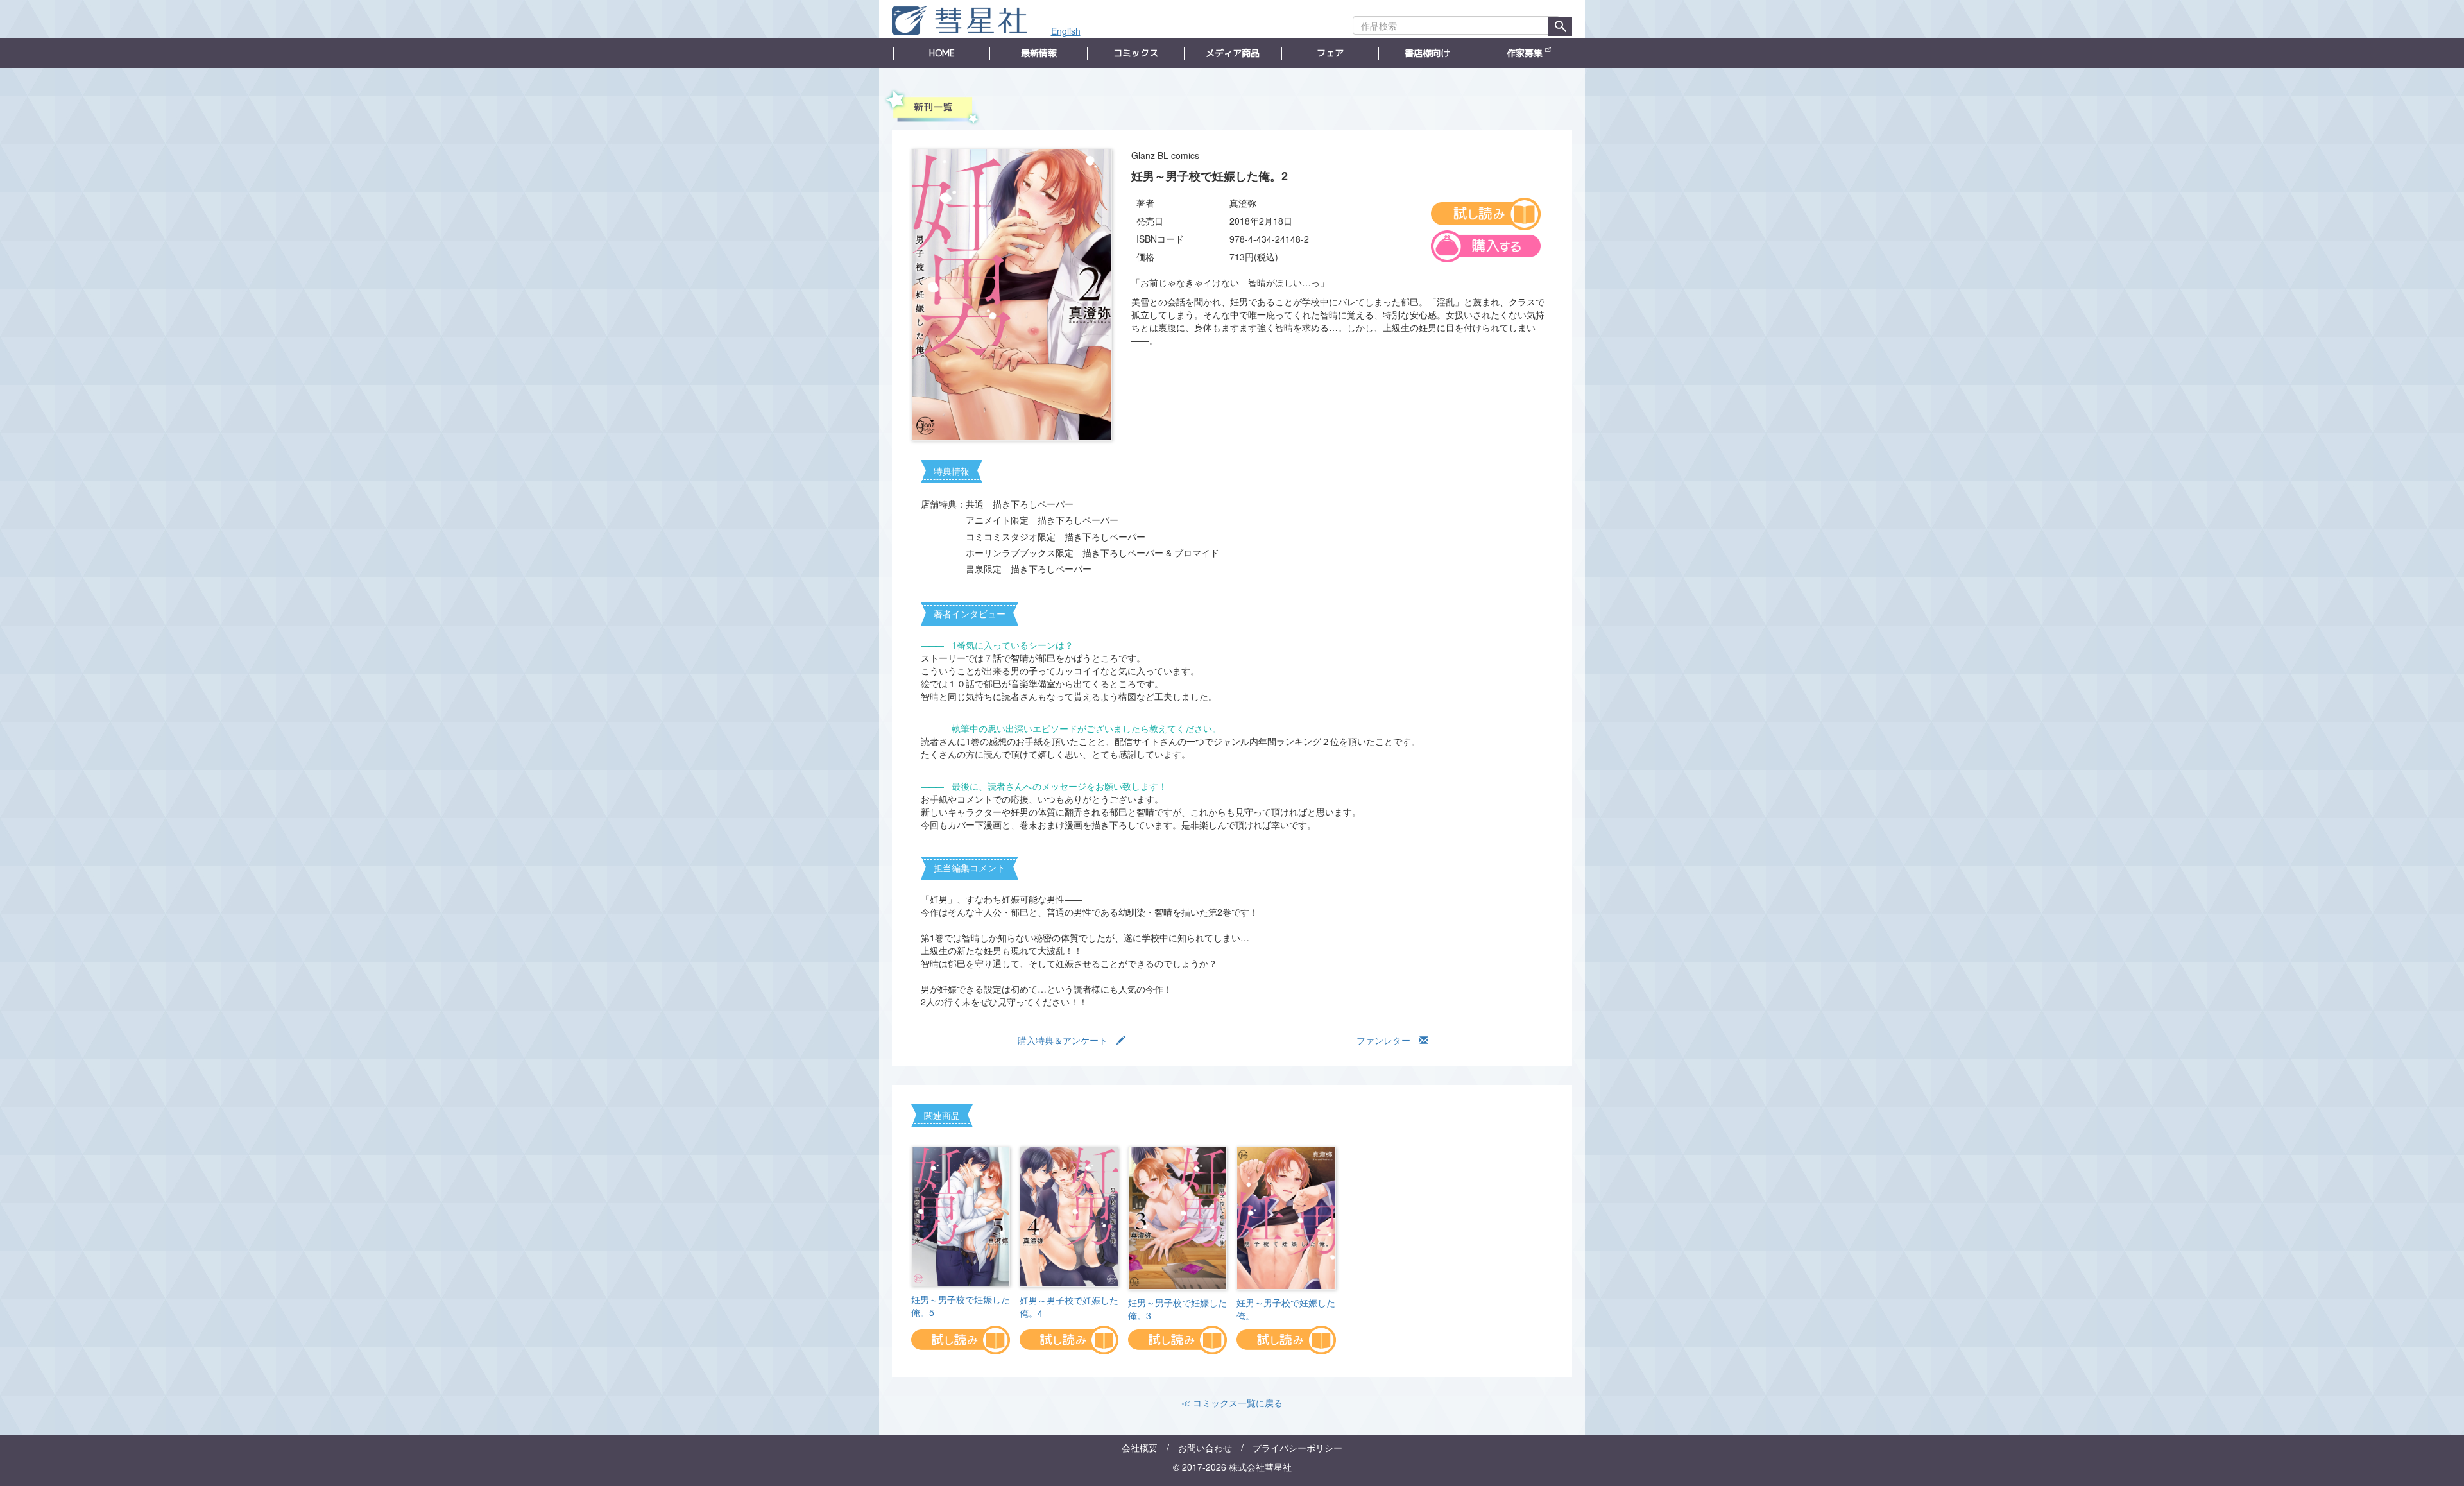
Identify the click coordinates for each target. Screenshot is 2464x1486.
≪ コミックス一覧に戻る (1232, 1403)
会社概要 (1140, 1448)
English (1066, 31)
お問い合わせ (1205, 1448)
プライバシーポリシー (1297, 1448)
